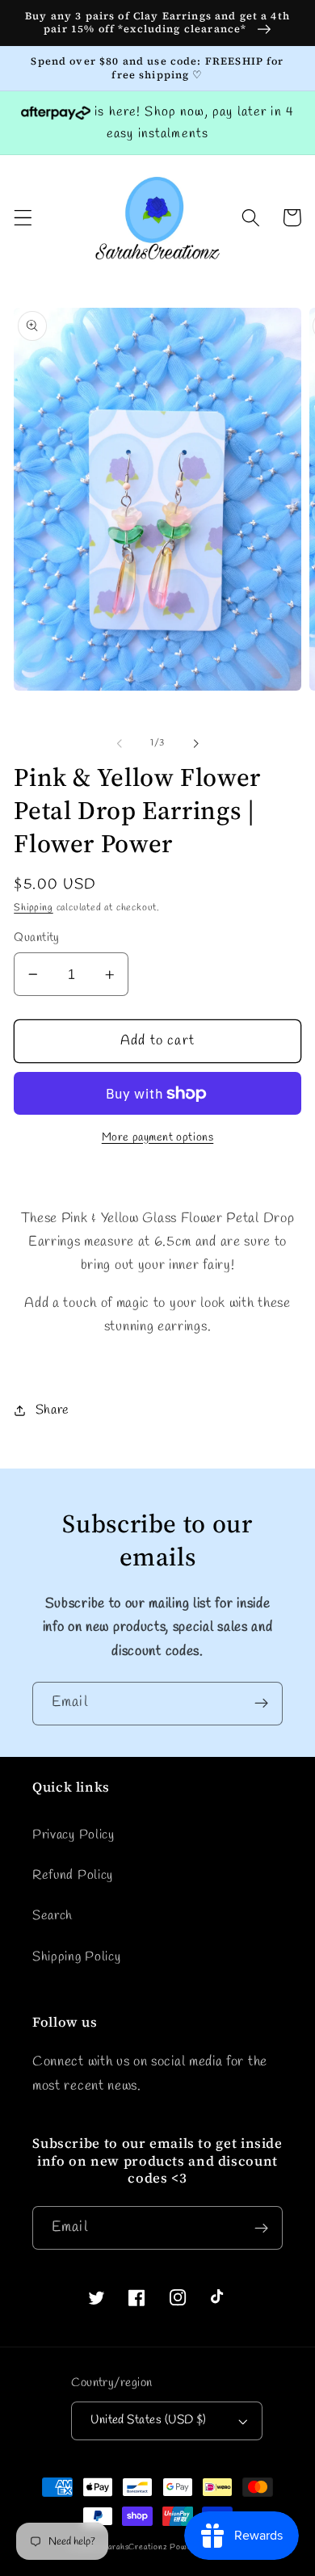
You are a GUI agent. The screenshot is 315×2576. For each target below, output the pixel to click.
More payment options (158, 1138)
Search (52, 1916)
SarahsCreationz (135, 2547)
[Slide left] (120, 743)
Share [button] (52, 1410)
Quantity (37, 938)
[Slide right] (195, 743)
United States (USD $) (149, 2420)
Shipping (33, 908)
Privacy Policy (73, 1835)
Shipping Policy (76, 1957)
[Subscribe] (261, 1704)
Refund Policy (73, 1875)
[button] (23, 218)
